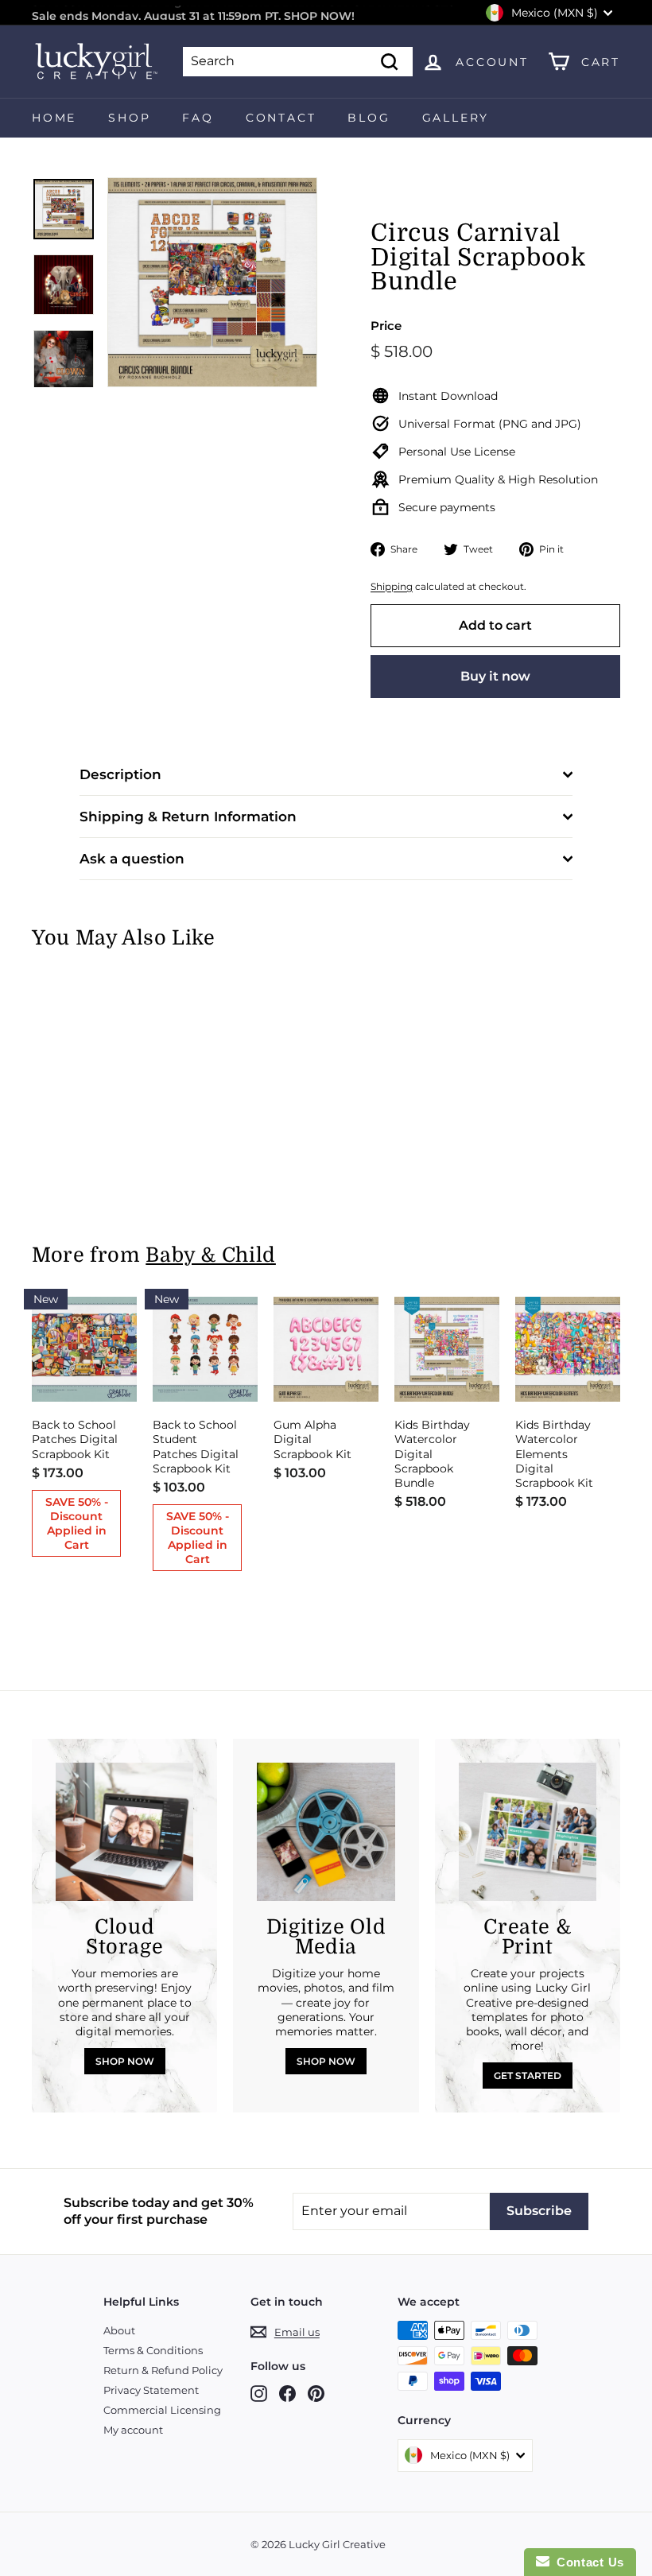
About (119, 2330)
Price (386, 326)
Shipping (392, 586)
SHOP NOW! (319, 13)
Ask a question (132, 859)
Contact (281, 118)
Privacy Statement (151, 2390)
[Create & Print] (528, 1831)
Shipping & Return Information (188, 817)
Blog (369, 118)
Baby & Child (211, 1255)
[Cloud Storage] (124, 1831)
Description (120, 774)
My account (133, 2430)
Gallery (456, 118)
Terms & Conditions (153, 2350)
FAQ (198, 118)
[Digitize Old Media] (326, 1831)
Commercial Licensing (162, 2410)
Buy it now (495, 676)
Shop (129, 118)
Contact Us (587, 2562)
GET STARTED (528, 2076)
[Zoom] (212, 282)
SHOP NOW (125, 2061)
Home (54, 118)
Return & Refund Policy (163, 2370)
